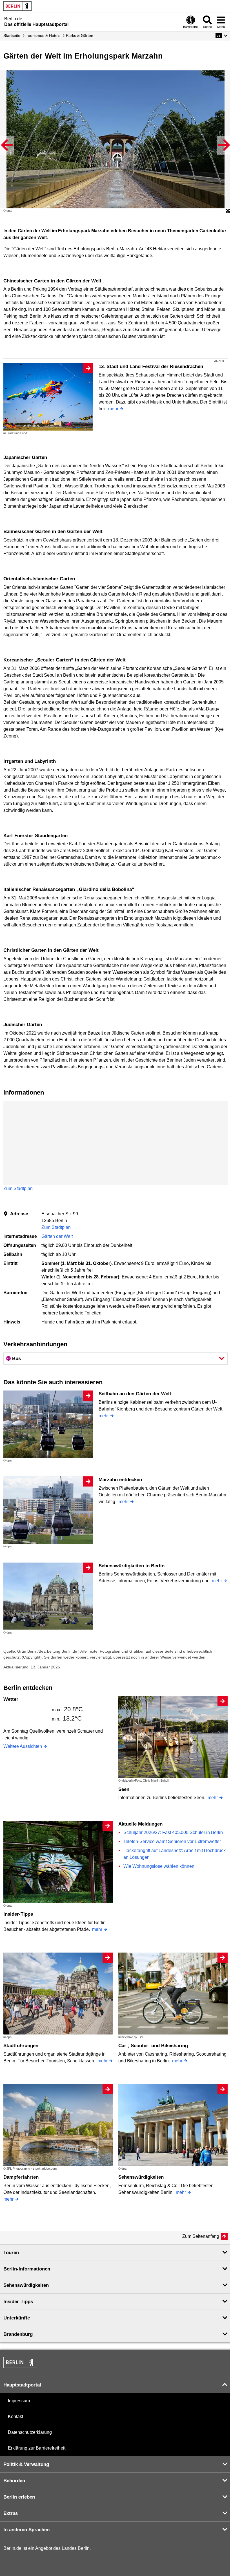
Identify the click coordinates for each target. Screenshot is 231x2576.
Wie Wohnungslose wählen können (159, 1866)
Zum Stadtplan (18, 1188)
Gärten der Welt (57, 1236)
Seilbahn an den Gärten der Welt (135, 1394)
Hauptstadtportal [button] (22, 2385)
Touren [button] (11, 2253)
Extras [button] (11, 2513)
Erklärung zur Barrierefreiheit (37, 2448)
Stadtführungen (21, 2046)
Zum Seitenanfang (201, 2236)
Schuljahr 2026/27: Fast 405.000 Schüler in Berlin (173, 1832)
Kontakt (15, 2416)
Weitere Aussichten (23, 1746)
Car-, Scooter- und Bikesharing (153, 2046)
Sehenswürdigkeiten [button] (26, 2285)
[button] (222, 35)
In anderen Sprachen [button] (26, 2530)
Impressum (19, 2401)
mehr (113, 409)
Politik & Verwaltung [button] (26, 2464)
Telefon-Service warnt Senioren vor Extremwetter (172, 1841)
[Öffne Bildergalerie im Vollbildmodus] (228, 211)
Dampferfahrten (21, 2177)
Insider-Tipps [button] (18, 2302)
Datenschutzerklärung (30, 2432)
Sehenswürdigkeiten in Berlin (132, 1566)
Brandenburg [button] (18, 2334)
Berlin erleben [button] (19, 2497)
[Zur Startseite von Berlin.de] (20, 2366)
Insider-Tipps (18, 1914)
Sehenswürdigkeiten (141, 2177)
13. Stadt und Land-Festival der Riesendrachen (151, 366)
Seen (124, 1789)
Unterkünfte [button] (17, 2318)
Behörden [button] (14, 2481)
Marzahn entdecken (120, 1480)
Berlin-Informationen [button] (27, 2269)
